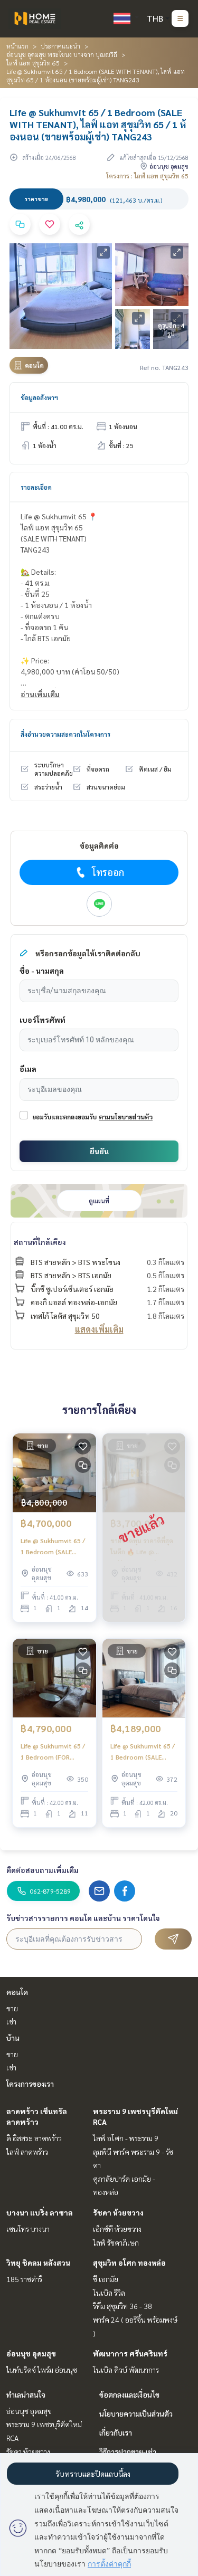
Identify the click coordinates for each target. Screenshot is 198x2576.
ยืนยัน (99, 1151)
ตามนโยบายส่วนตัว (126, 1117)
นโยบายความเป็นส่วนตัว (136, 2413)
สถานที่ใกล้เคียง (40, 1242)
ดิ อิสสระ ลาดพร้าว (34, 2138)
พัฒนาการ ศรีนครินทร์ (130, 2353)
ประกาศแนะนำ (60, 46)
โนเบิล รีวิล (109, 2293)
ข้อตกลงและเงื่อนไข (129, 2394)
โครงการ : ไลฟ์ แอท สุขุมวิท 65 (147, 176)
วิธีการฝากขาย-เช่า (128, 2451)
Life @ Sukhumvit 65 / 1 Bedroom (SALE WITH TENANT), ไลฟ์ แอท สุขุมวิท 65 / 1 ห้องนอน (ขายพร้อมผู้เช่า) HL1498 (53, 1546)
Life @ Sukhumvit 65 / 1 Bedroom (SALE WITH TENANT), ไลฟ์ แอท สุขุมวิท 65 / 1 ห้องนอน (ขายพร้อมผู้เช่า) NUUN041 (143, 1752)
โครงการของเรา (30, 2084)
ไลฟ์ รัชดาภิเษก (116, 2242)
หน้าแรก (17, 46)
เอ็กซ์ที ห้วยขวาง (117, 2229)
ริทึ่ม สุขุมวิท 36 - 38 (122, 2306)
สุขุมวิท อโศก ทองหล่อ (129, 2263)
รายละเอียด (36, 487)
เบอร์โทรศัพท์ (43, 1020)
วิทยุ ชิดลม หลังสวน (38, 2263)
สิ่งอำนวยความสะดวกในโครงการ (65, 734)
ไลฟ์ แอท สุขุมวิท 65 (33, 63)
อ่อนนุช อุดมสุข (31, 2353)
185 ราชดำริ (24, 2279)
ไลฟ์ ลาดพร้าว (27, 2152)
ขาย (12, 2008)
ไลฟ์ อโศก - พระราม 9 (126, 2138)
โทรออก (108, 872)
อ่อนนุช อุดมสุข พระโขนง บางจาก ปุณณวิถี (62, 54)
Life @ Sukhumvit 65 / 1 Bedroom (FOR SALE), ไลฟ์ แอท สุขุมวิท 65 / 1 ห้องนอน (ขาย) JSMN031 (54, 1752)
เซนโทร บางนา (28, 2229)
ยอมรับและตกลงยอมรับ (64, 1117)
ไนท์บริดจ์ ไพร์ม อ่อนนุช (42, 2370)
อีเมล (28, 1069)
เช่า (11, 2021)
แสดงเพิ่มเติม (99, 1329)
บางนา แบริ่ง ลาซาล (40, 2212)
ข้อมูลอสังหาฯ (39, 397)
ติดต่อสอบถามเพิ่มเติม (43, 1870)
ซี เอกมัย (106, 2279)
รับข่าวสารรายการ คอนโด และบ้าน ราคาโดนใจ (83, 1918)
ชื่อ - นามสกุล (42, 971)
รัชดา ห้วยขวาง (118, 2212)
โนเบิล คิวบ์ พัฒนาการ (126, 2370)
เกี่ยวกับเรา (116, 2432)
